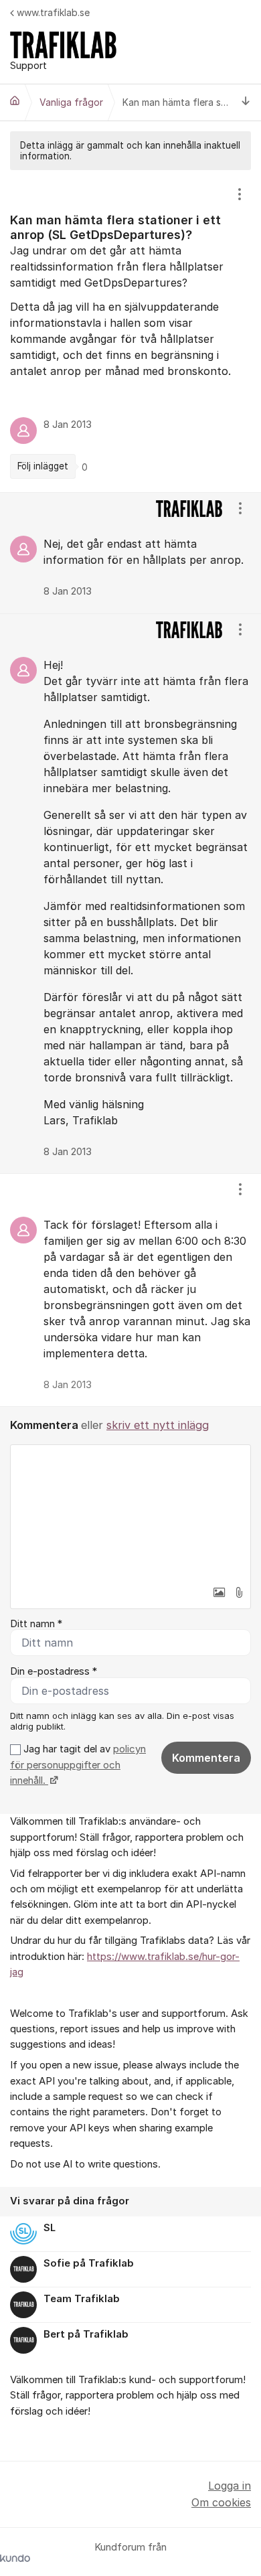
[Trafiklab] (15, 100)
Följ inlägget (43, 466)
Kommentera (206, 1758)
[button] (219, 1592)
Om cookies (221, 2502)
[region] (130, 331)
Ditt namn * (36, 1624)
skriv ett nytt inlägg (158, 1425)
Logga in (230, 2486)
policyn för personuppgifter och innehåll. (78, 1765)
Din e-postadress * (54, 1671)
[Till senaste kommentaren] (246, 103)
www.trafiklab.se (53, 12)
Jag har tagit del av (78, 1765)
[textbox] (130, 1512)
